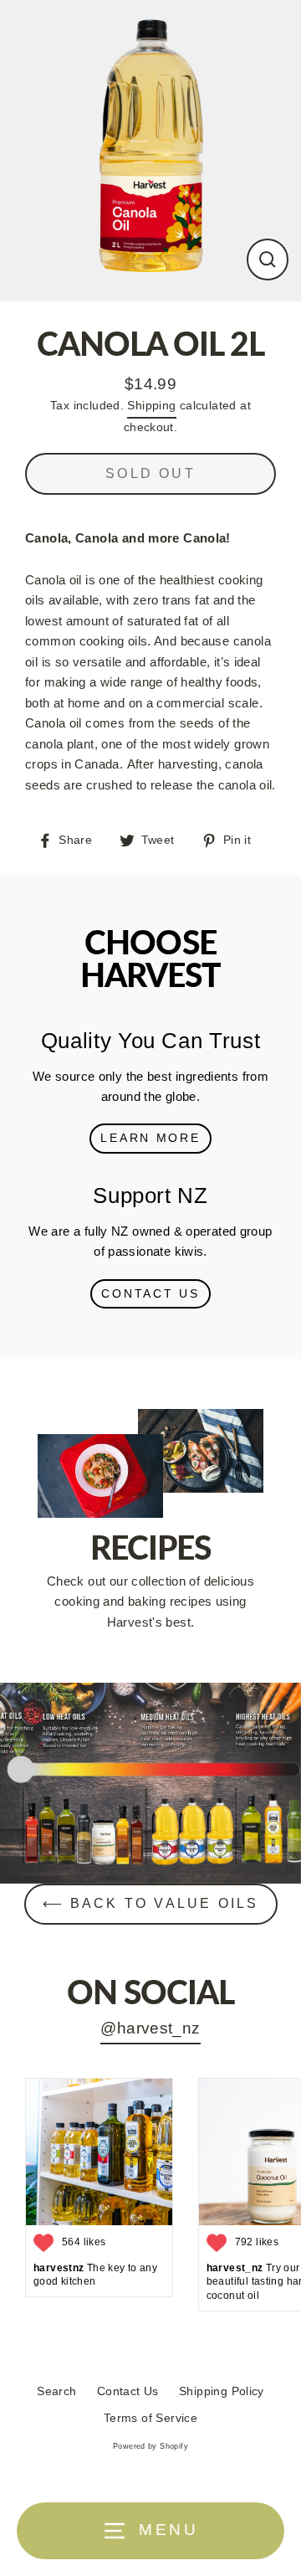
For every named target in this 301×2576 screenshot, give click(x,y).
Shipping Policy (222, 2391)
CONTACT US (150, 1294)
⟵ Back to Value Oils (151, 1903)
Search (56, 2391)
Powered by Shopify (150, 2446)
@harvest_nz (150, 2028)
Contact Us (128, 2391)
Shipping (151, 406)
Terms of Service (150, 2418)
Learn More (150, 1138)
